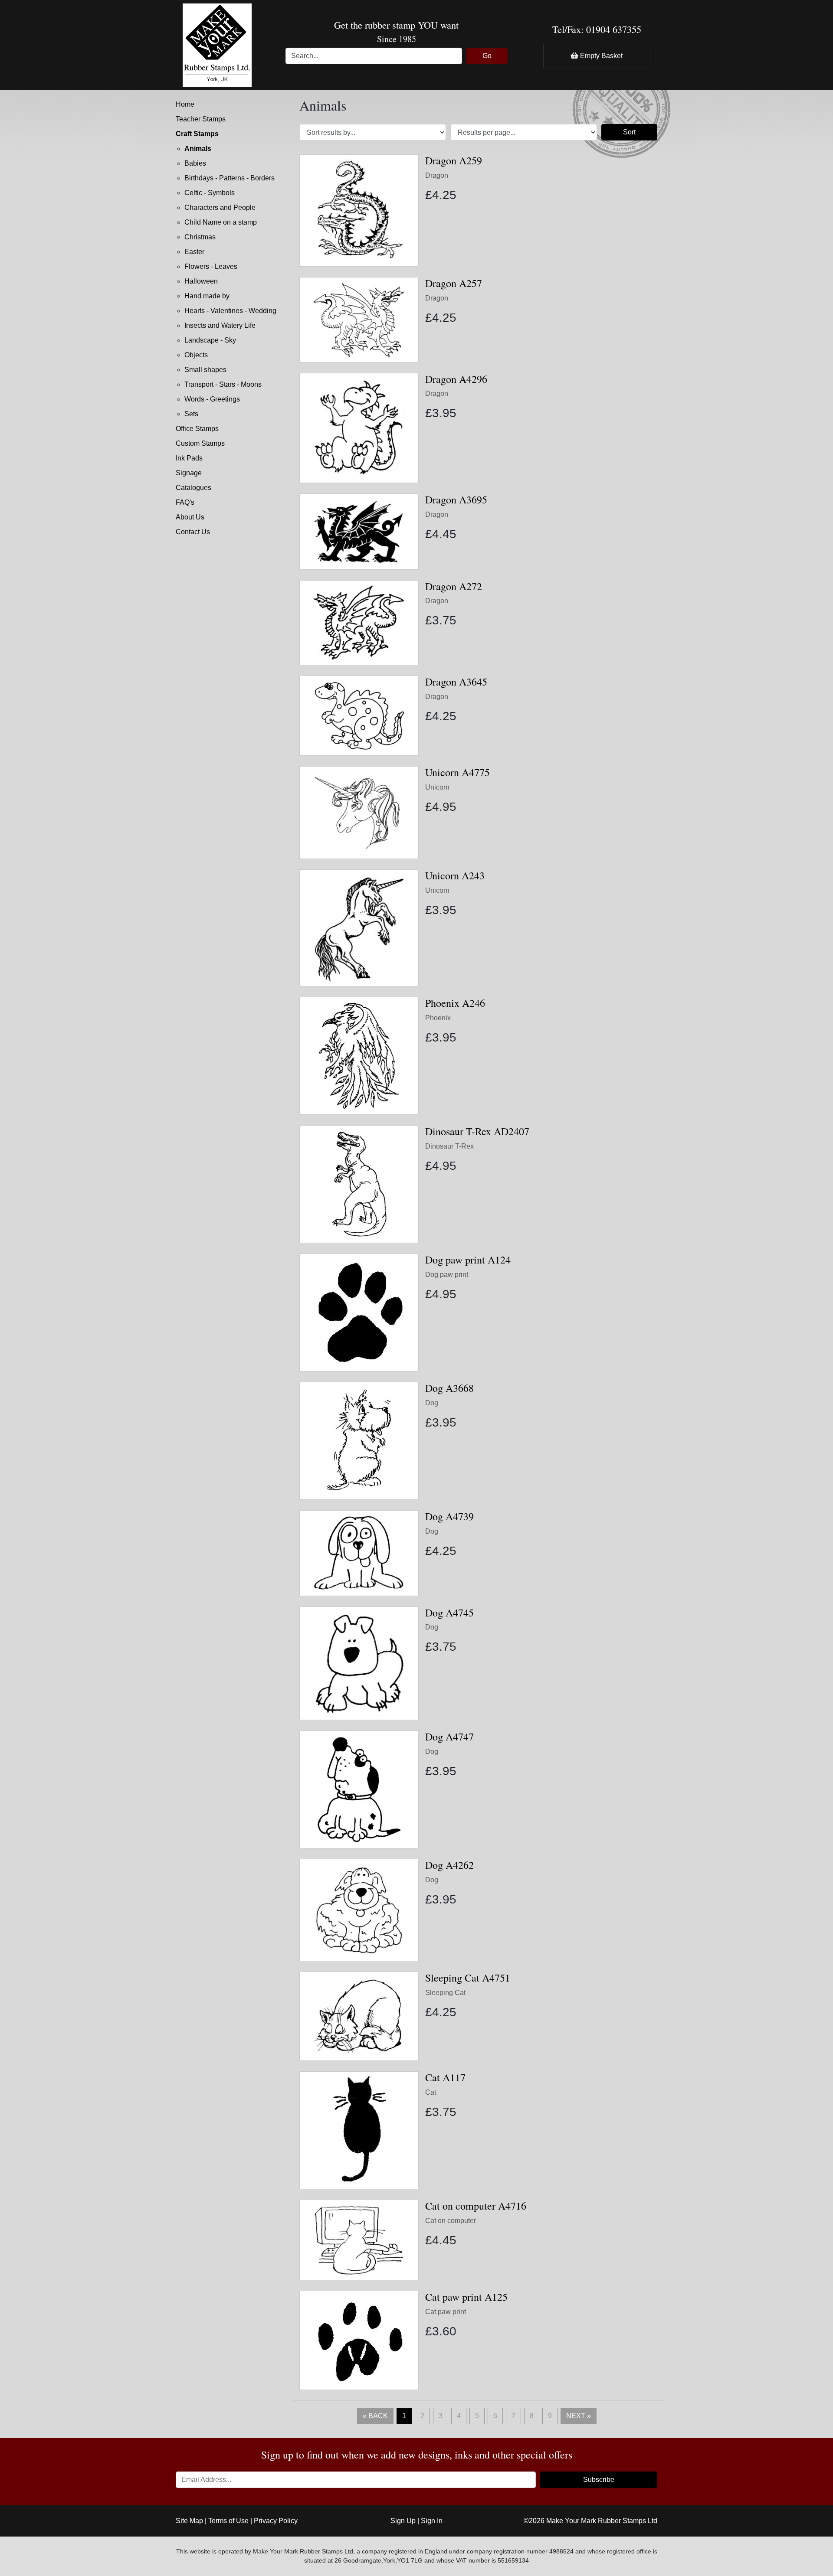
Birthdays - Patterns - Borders (230, 178)
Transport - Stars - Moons (223, 384)
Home (185, 104)
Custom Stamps (200, 443)
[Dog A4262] (359, 1910)
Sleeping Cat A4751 (468, 1978)
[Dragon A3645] (359, 715)
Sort (629, 132)
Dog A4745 (449, 1613)
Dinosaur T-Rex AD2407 (477, 1131)
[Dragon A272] (359, 622)
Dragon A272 (454, 586)
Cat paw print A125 (466, 2297)
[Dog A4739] (359, 1552)
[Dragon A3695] (359, 531)
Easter (194, 252)
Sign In (432, 2521)
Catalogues (193, 488)
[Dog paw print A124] (359, 1312)
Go (487, 56)
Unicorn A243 (455, 875)
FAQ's (185, 502)
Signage (189, 473)
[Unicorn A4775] (359, 812)
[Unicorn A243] (359, 927)
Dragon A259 (454, 160)
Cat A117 (445, 2077)
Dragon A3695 (456, 500)
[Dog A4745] (359, 1663)
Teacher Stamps (201, 119)
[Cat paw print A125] (359, 2340)
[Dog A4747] (359, 1789)
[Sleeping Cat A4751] (359, 2016)
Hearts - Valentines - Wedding (230, 311)
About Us (190, 517)
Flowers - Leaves (211, 266)
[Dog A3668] (359, 1440)
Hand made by (207, 296)
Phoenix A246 (455, 1003)
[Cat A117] (359, 2130)
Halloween (201, 281)
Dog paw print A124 (468, 1260)
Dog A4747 (449, 1737)
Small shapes (205, 370)
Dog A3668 (449, 1388)
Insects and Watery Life (220, 325)
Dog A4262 (449, 1865)
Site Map (189, 2521)
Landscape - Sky (210, 340)
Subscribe (599, 2480)
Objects (196, 355)
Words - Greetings (212, 399)
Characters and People (220, 207)
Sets (191, 414)
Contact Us (193, 532)
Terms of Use (228, 2521)
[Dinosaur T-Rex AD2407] (359, 1184)
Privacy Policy (276, 2521)
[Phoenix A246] (359, 1055)
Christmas (200, 237)
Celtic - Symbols (210, 193)
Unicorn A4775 (457, 772)
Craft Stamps (197, 134)
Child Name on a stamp (221, 222)
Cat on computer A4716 (476, 2206)
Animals (198, 149)
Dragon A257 (454, 283)
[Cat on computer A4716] (359, 2239)
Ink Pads (189, 458)
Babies (195, 163)
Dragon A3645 (456, 682)
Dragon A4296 (456, 379)
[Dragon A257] (359, 319)
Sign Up (403, 2521)
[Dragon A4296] (359, 427)
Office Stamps (197, 429)
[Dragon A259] (359, 210)
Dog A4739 (449, 1516)
